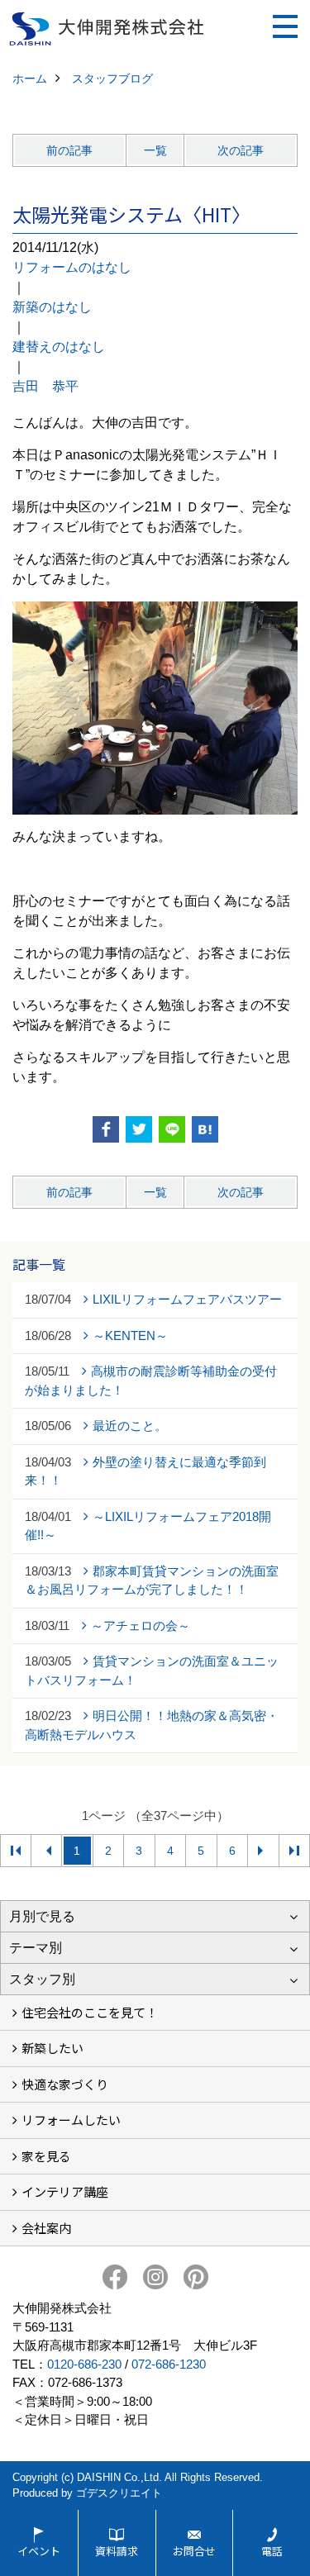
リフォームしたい (71, 2120)
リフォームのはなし (72, 267)
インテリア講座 (65, 2191)
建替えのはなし (59, 347)
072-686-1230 (169, 2364)
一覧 (155, 150)
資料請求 (117, 2551)
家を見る (46, 2156)
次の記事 (241, 150)
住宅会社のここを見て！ (90, 2012)
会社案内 (46, 2228)
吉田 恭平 (45, 386)
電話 (272, 2551)
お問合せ (194, 2551)
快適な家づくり (65, 2084)
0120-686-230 (84, 2364)
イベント (39, 2551)
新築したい (52, 2048)
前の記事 (69, 150)
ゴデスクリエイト (119, 2493)
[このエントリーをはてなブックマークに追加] (205, 1129)
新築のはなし (52, 307)
